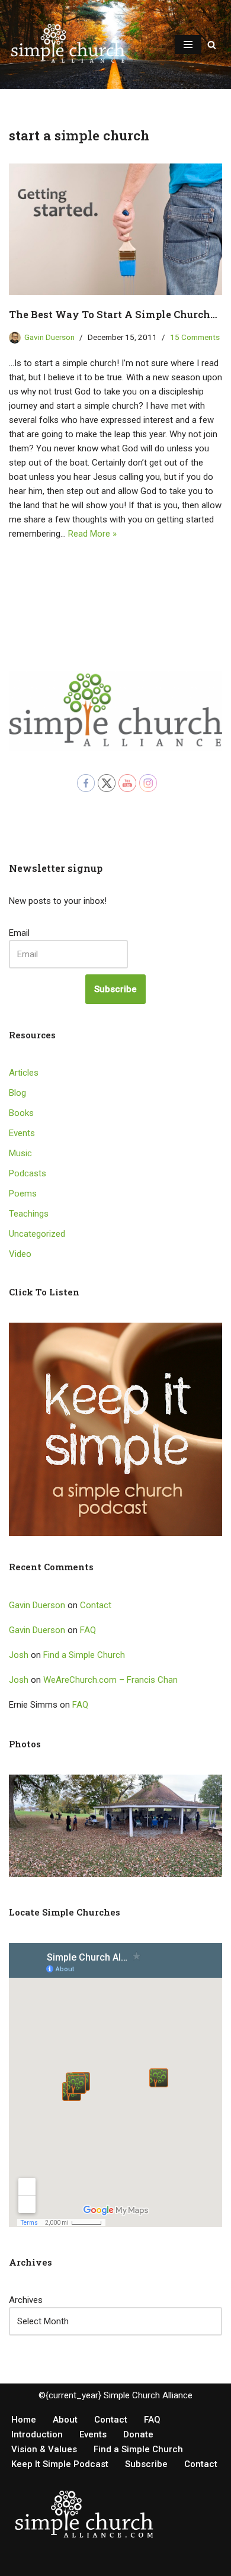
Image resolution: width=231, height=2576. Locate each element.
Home (24, 2420)
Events (22, 1133)
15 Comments (195, 337)
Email (19, 933)
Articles (24, 1073)
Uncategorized (37, 1234)
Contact (96, 1605)
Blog (17, 1093)
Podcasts (28, 1173)
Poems (23, 1194)
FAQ (88, 1630)
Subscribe (115, 989)
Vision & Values (44, 2449)
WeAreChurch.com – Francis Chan (110, 1680)
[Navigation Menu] (188, 44)
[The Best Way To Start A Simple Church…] (115, 229)
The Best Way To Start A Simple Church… (113, 314)
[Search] (212, 45)
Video (20, 1254)
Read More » (92, 534)
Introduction (37, 2434)
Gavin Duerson (49, 337)
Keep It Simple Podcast (60, 2464)
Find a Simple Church (84, 1655)
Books (21, 1113)
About (65, 2420)
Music (20, 1153)
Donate (138, 2434)
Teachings (29, 1214)
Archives (26, 2300)
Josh (19, 1655)
